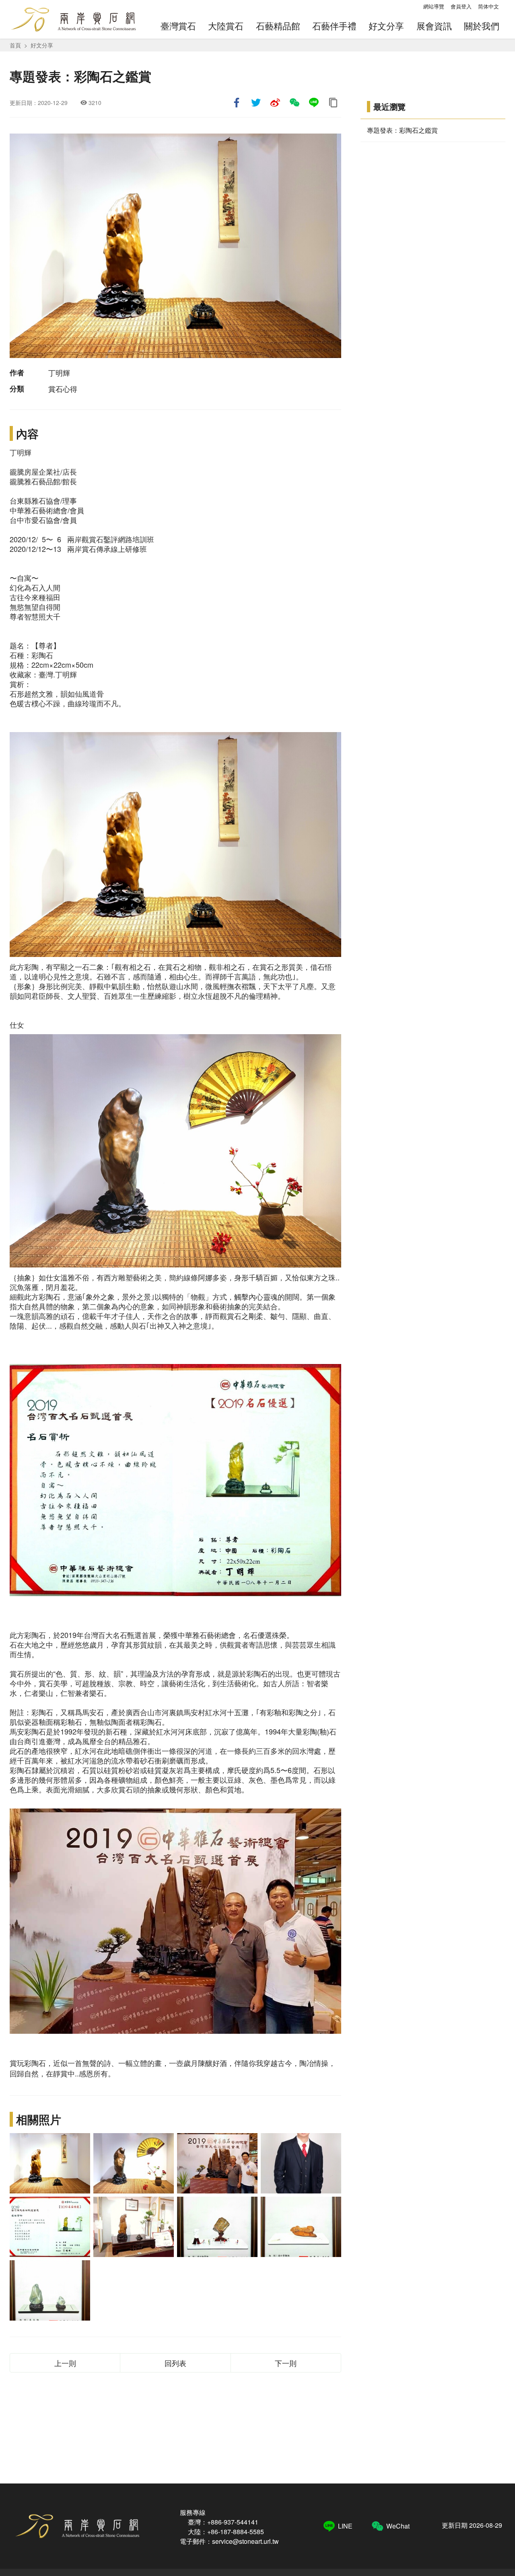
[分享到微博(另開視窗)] (275, 103)
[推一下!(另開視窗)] (256, 103)
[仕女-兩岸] (134, 2163)
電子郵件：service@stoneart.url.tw (229, 2541)
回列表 (175, 2363)
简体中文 (488, 6)
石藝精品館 (278, 26)
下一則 (286, 2363)
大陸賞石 (226, 26)
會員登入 (461, 6)
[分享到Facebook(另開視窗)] (237, 103)
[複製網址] (333, 103)
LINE (345, 2526)
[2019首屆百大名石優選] (50, 2227)
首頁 (15, 45)
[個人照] (301, 2163)
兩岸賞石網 (73, 19)
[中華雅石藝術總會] (217, 2163)
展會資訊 (434, 26)
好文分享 (386, 26)
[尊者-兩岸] (50, 2163)
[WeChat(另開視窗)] (295, 103)
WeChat (398, 2526)
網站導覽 (434, 6)
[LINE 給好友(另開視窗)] (314, 103)
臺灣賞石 (178, 26)
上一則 (65, 2363)
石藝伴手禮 (334, 26)
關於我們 (482, 26)
